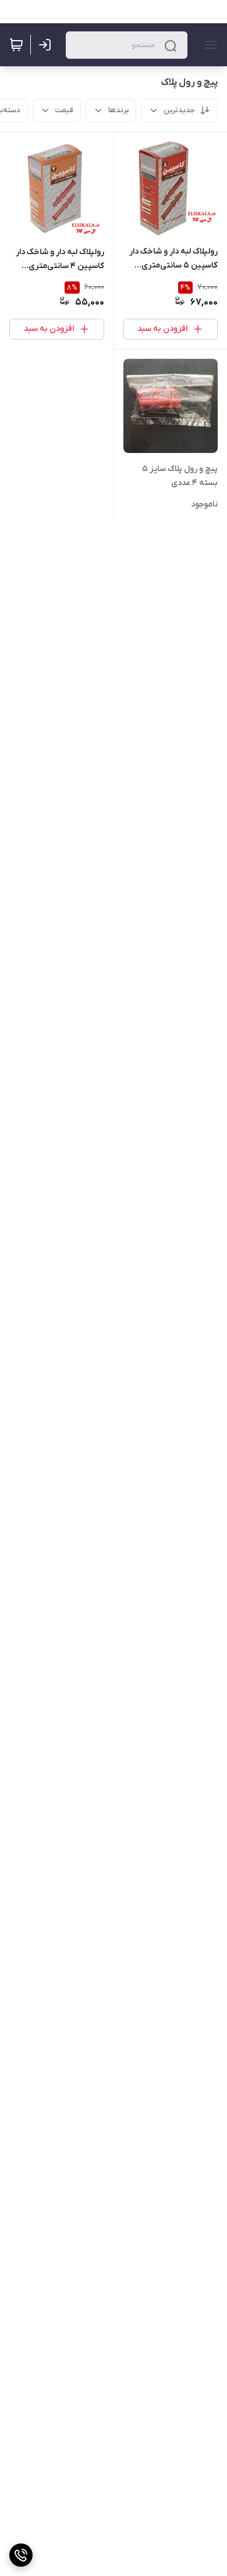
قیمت (64, 110)
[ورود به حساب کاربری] (47, 45)
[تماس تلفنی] (21, 2555)
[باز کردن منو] (208, 45)
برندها (118, 110)
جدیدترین (179, 110)
